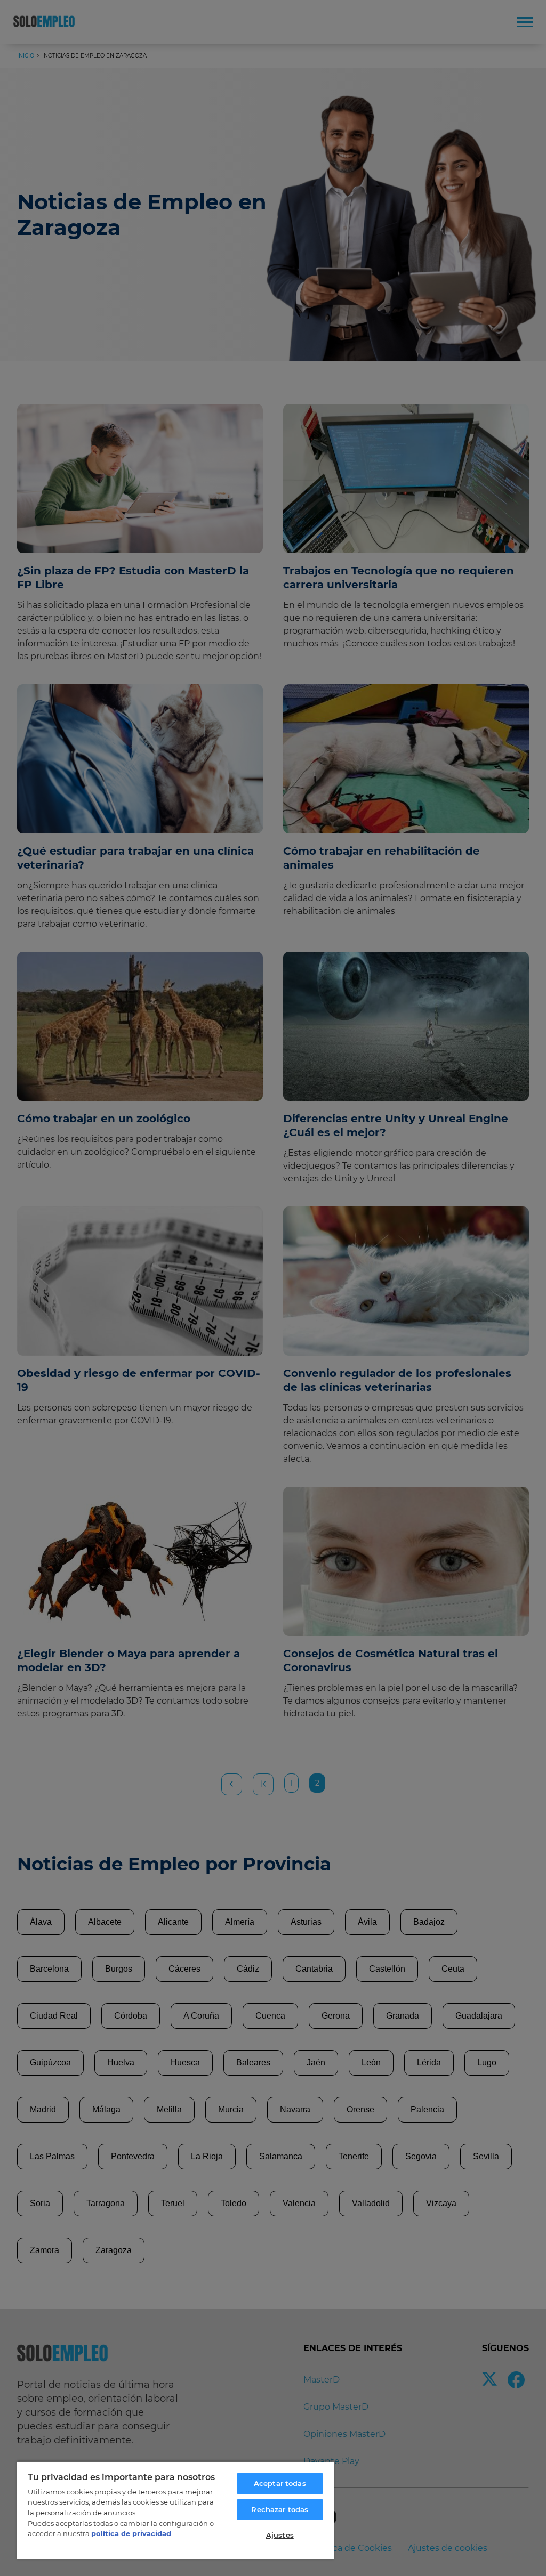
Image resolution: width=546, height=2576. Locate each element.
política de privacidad (131, 2533)
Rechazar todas (280, 2509)
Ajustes (280, 2535)
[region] (175, 2510)
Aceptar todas (280, 2483)
